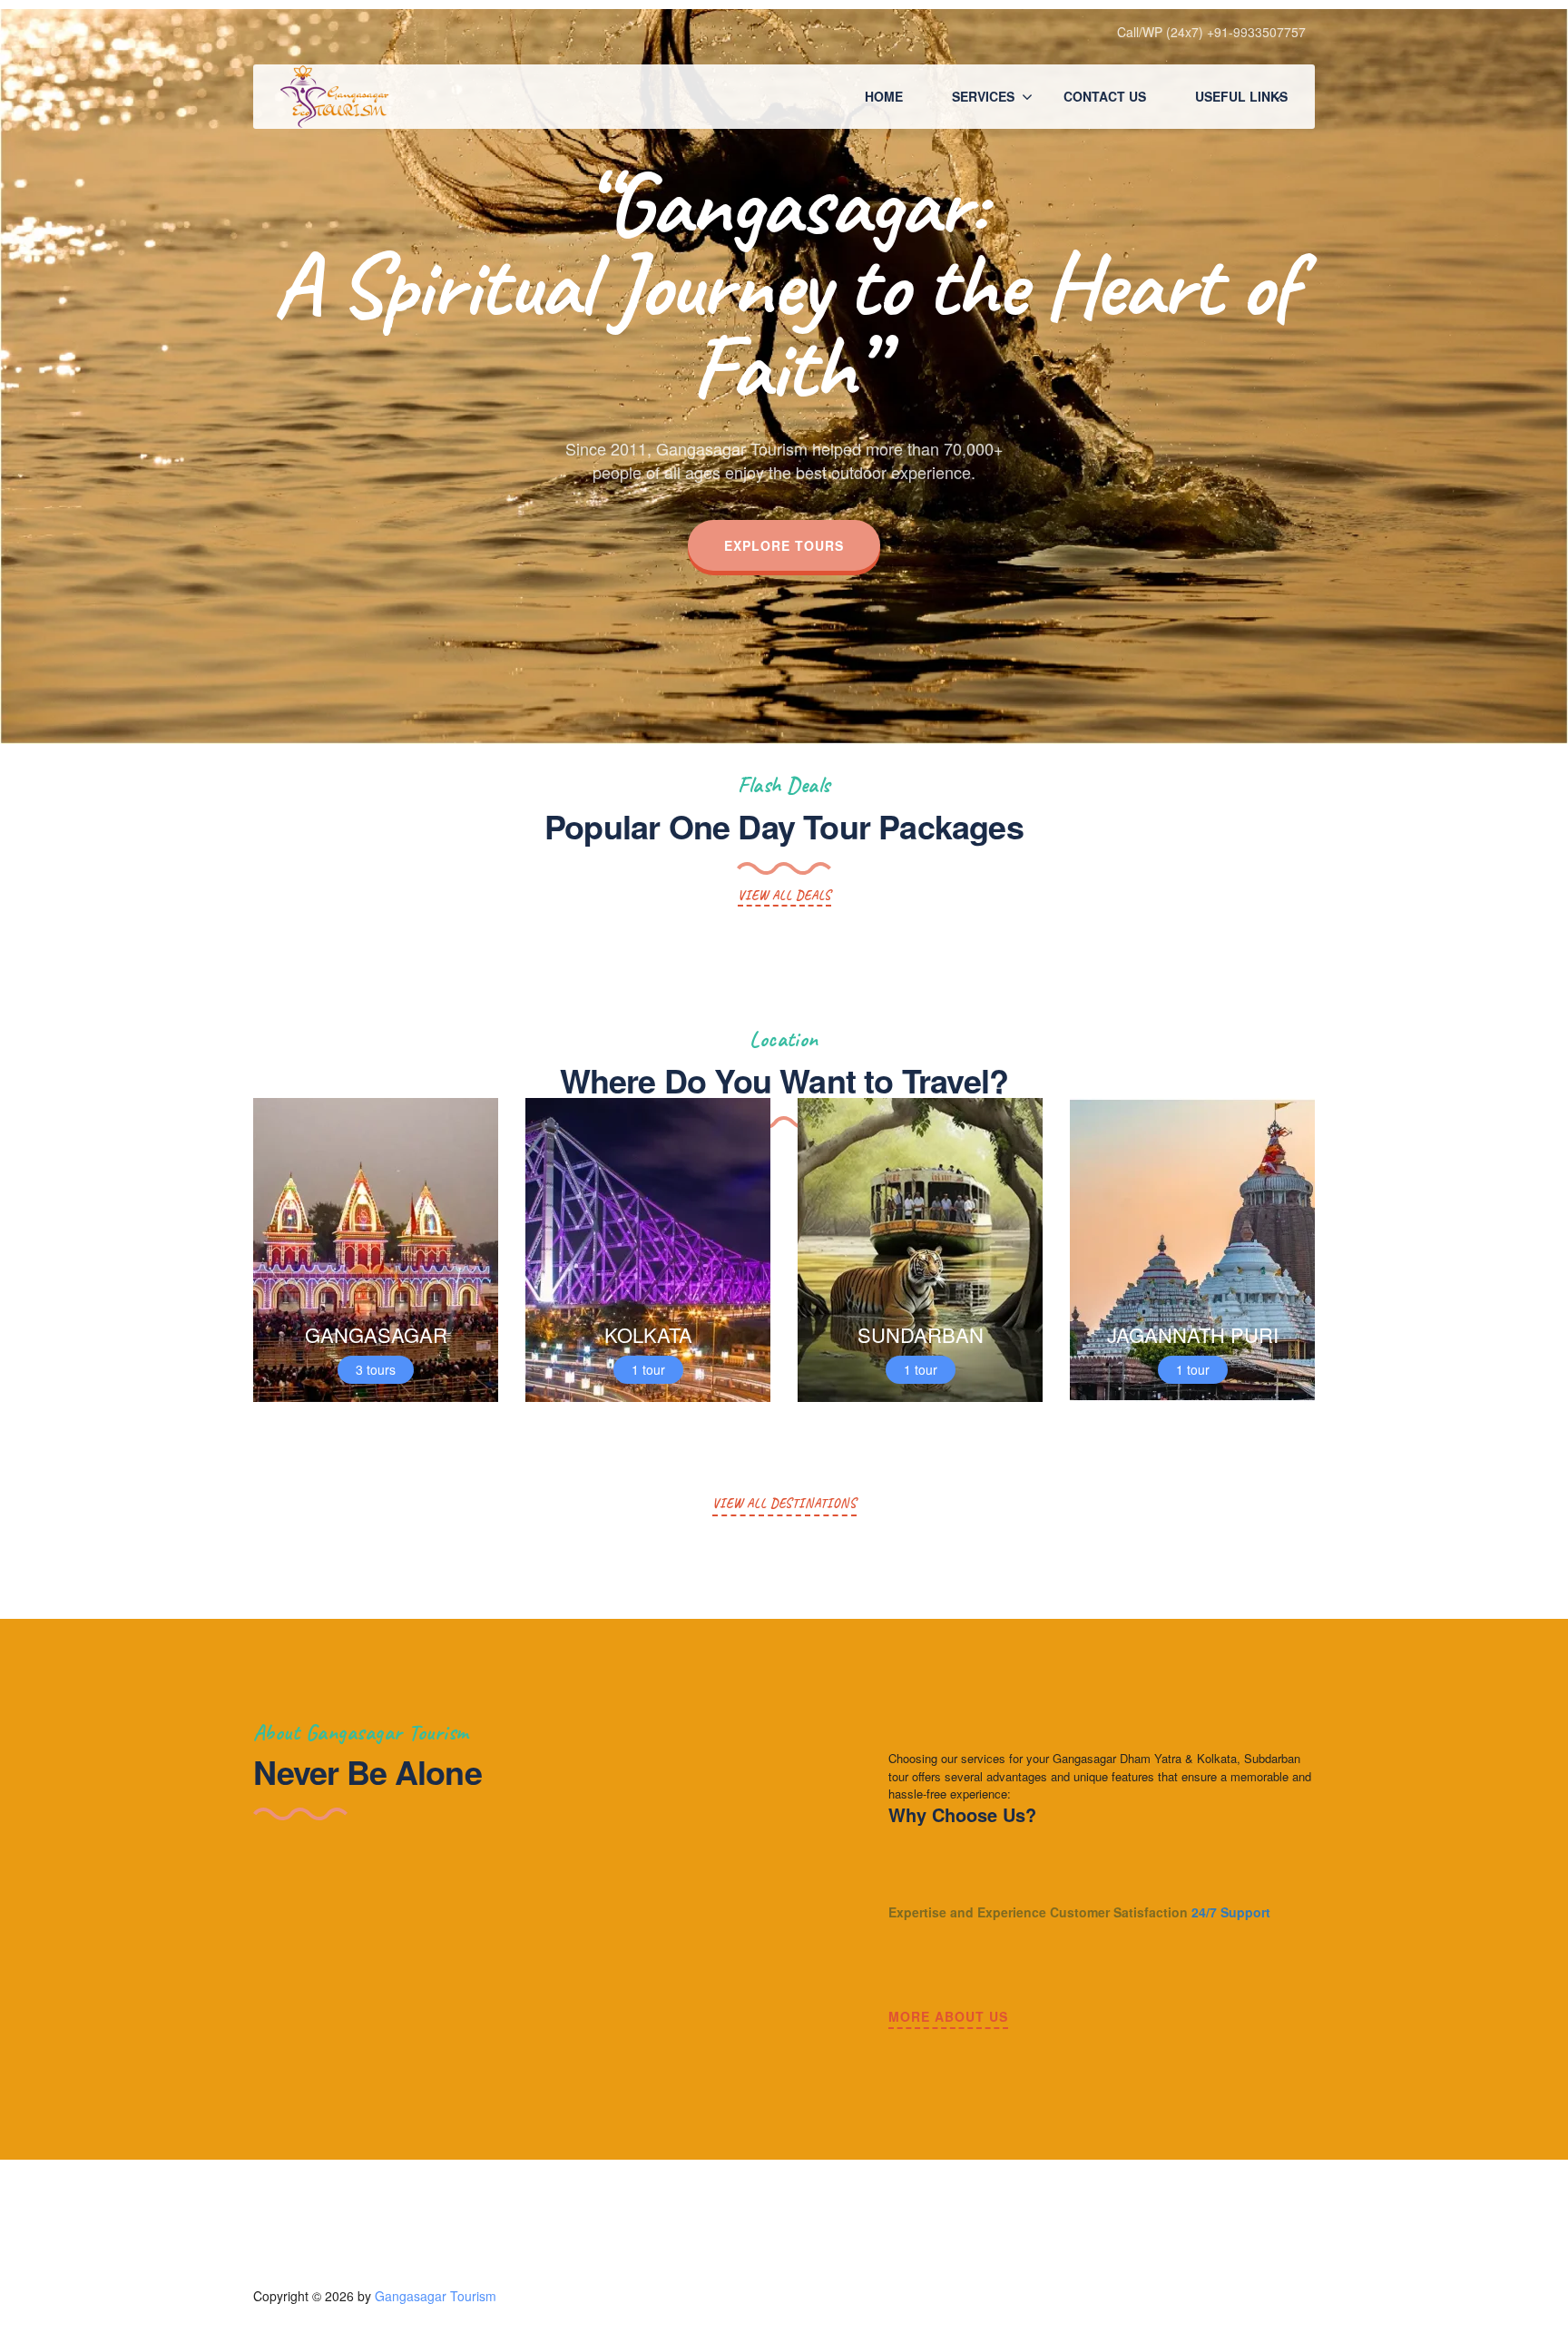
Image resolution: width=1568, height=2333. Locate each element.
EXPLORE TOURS (784, 545)
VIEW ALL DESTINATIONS (784, 1503)
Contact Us (1105, 96)
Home (884, 96)
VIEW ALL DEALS (784, 895)
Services (983, 96)
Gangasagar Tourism (436, 2296)
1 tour (648, 1369)
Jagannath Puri (1193, 1334)
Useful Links (1241, 96)
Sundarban (921, 1334)
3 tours (376, 1369)
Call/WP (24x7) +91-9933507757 (1211, 32)
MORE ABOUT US (948, 2016)
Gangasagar (376, 1334)
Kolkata (648, 1334)
